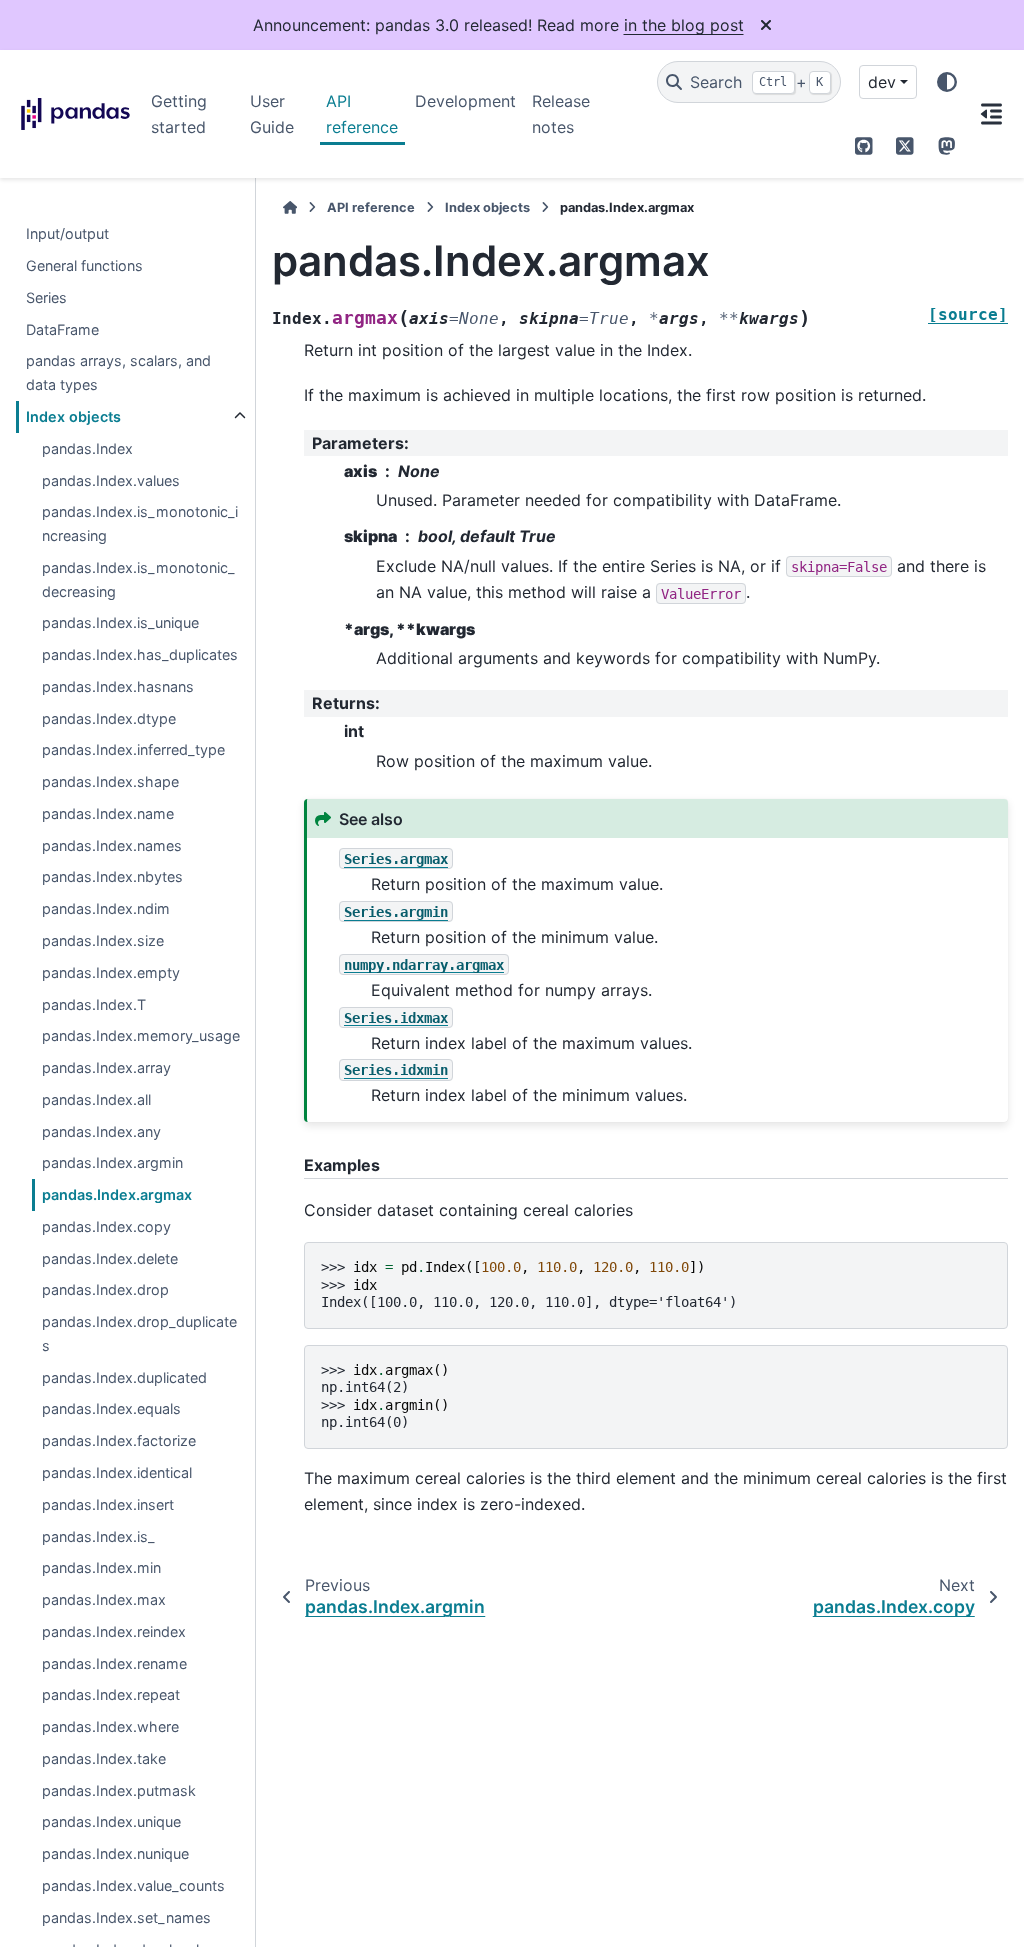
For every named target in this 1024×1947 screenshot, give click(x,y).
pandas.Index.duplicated (124, 1377)
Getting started (179, 114)
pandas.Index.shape (110, 781)
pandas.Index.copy (106, 1226)
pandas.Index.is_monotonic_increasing (140, 523)
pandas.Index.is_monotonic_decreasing (138, 579)
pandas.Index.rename (114, 1663)
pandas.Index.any (101, 1131)
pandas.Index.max (104, 1599)
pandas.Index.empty (111, 972)
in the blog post (684, 25)
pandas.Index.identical (117, 1472)
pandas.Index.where (110, 1726)
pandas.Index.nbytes (112, 876)
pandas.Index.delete (110, 1258)
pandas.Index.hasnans (118, 686)
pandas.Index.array (106, 1067)
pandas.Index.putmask (119, 1790)
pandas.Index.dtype (109, 718)
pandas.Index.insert (108, 1504)
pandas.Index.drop (105, 1289)
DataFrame (62, 329)
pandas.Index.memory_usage (141, 1035)
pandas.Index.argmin (112, 1162)
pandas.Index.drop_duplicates (139, 1333)
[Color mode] (947, 82)
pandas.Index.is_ (98, 1536)
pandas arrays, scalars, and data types (118, 372)
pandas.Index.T (94, 1004)
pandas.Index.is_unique (120, 622)
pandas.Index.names (112, 845)
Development (465, 101)
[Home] (290, 207)
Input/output (67, 233)
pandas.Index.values (111, 480)
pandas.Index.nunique (115, 1853)
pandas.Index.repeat (111, 1694)
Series (46, 297)
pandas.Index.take (104, 1758)
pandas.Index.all (96, 1099)
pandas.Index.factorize (119, 1440)
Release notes (561, 114)
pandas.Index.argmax (117, 1194)
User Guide (272, 114)
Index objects (73, 416)
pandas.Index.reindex (114, 1631)
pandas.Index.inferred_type (133, 749)
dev (882, 82)
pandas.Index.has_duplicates (140, 654)
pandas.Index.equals (111, 1408)
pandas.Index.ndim (106, 908)
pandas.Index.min (101, 1567)
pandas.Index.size (103, 940)
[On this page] (991, 114)
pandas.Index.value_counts (133, 1885)
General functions (84, 265)
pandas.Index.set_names (126, 1917)
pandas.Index (87, 448)
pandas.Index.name (108, 813)
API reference (362, 114)
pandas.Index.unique (111, 1821)
